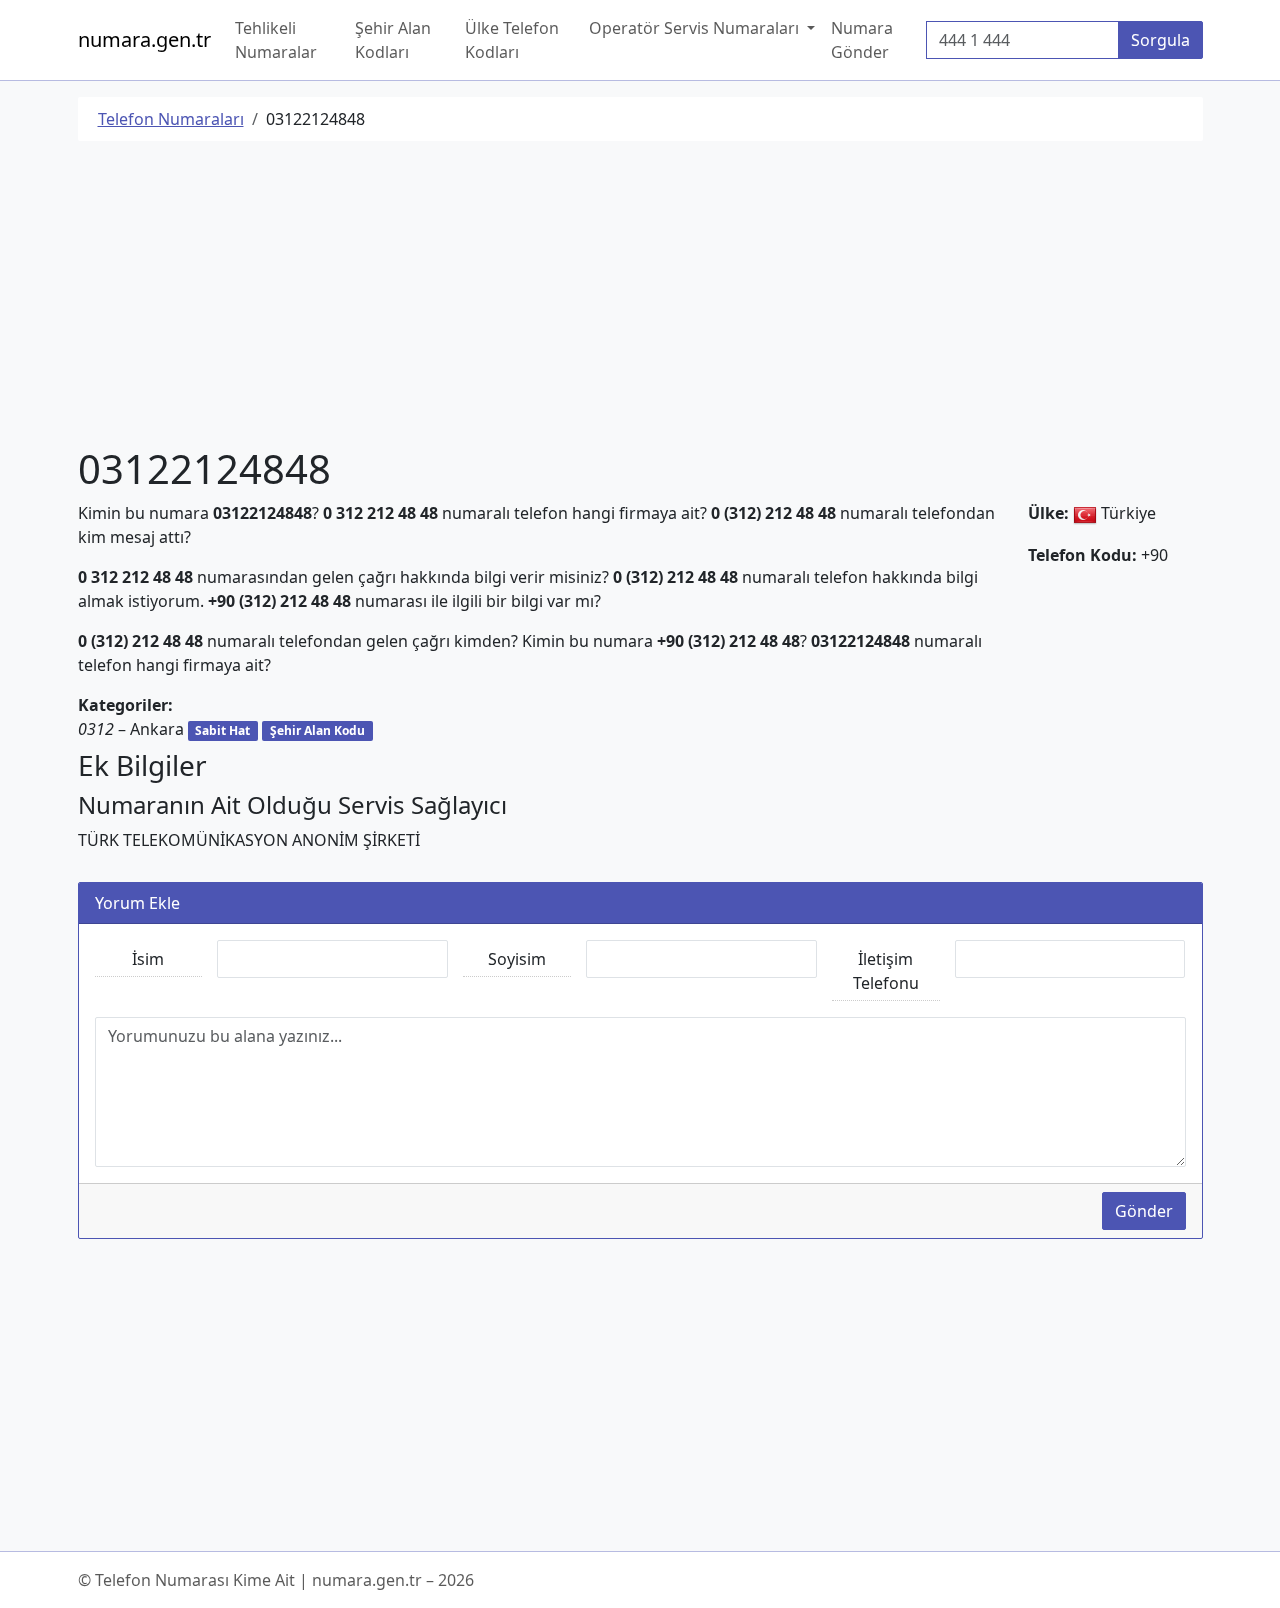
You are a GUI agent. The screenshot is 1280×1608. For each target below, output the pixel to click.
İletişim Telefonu (886, 971)
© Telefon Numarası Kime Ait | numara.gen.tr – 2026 (276, 1580)
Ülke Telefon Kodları (512, 40)
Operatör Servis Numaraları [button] (696, 28)
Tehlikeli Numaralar (276, 40)
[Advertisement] (640, 297)
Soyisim (517, 959)
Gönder (1144, 1211)
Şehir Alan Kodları (393, 40)
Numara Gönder (862, 40)
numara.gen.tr (144, 39)
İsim (148, 959)
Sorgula (1160, 40)
